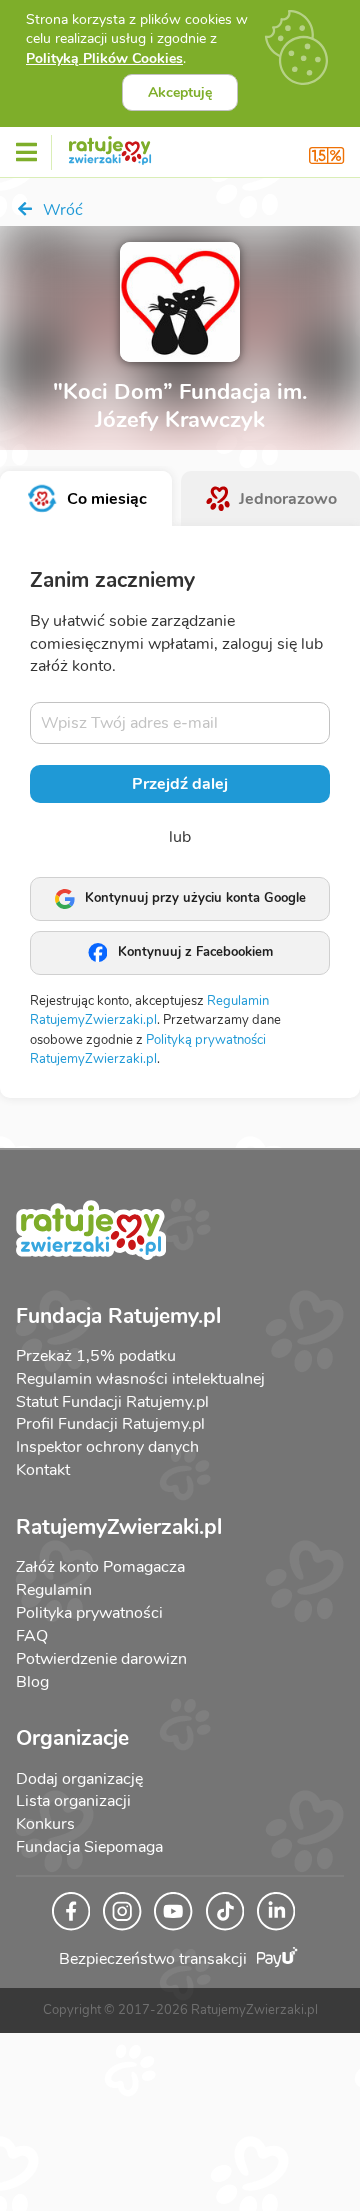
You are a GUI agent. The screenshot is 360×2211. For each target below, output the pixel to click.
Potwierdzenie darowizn (101, 1659)
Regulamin (54, 1590)
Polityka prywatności (89, 1613)
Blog (32, 1682)
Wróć (61, 210)
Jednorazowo (288, 499)
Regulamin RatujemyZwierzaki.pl (149, 1011)
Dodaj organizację (79, 1779)
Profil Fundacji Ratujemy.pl (110, 1424)
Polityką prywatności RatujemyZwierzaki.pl (148, 1050)
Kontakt (43, 1470)
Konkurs (45, 1824)
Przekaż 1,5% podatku (96, 1356)
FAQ (32, 1636)
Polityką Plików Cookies (104, 58)
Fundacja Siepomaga (89, 1847)
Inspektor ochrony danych (107, 1447)
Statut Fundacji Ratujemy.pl (112, 1402)
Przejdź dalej (180, 784)
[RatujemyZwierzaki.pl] (110, 147)
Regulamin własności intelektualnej (140, 1379)
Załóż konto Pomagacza (100, 1567)
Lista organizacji (73, 1801)
